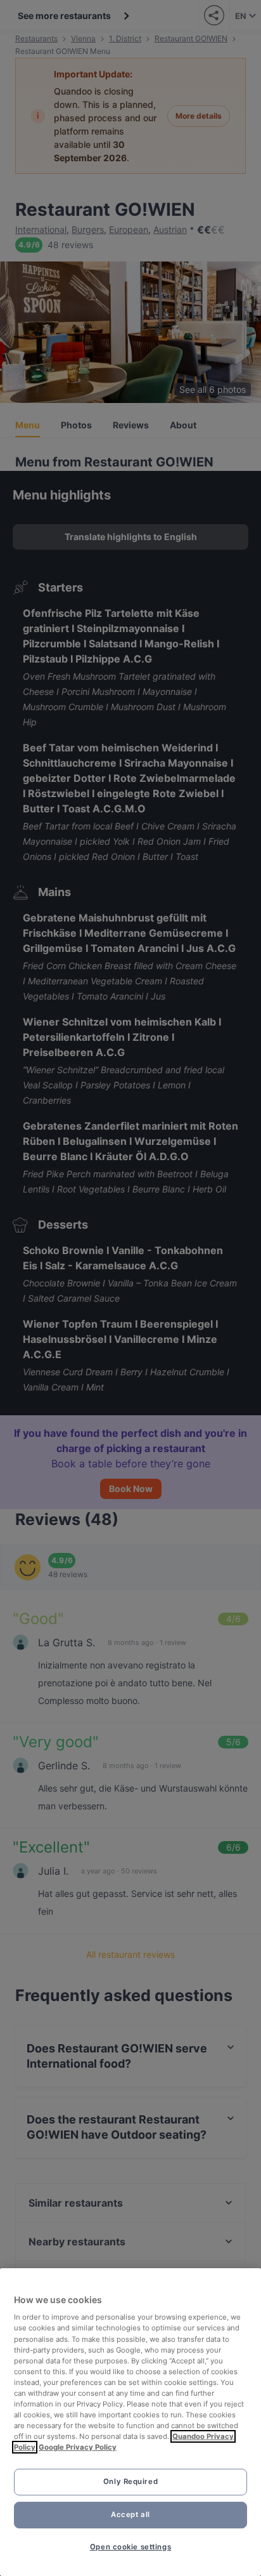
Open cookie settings (130, 2547)
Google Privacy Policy (78, 2447)
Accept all (130, 2514)
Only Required (130, 2481)
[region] (130, 2422)
